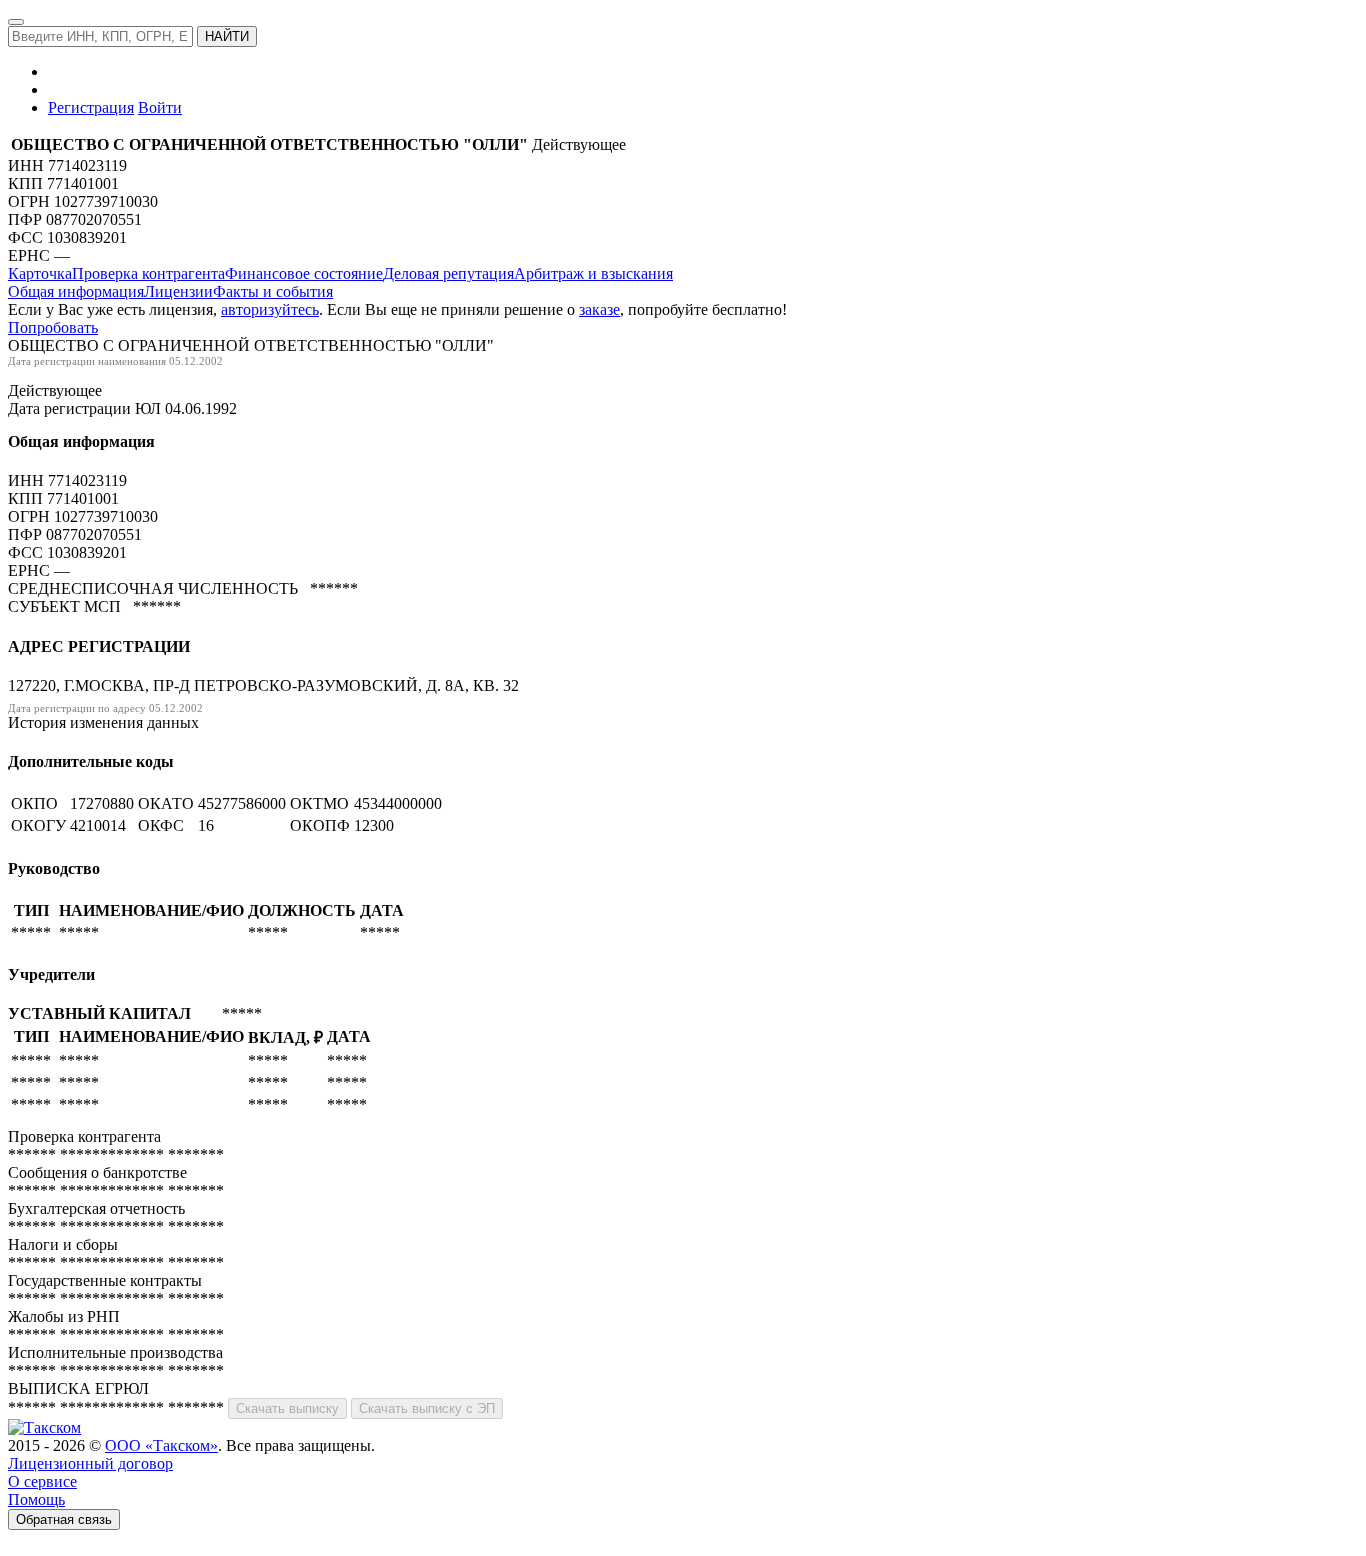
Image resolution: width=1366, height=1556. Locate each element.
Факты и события (273, 291)
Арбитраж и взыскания (593, 273)
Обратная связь (64, 1519)
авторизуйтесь (270, 309)
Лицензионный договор (90, 1463)
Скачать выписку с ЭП (427, 1408)
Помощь (36, 1499)
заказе (599, 309)
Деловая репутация (448, 273)
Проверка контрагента (148, 273)
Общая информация (76, 291)
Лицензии (178, 291)
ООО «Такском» (161, 1445)
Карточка (40, 273)
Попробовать (53, 327)
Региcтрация (91, 107)
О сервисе (42, 1481)
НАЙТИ (227, 36)
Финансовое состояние (304, 273)
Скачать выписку (287, 1408)
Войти (160, 107)
